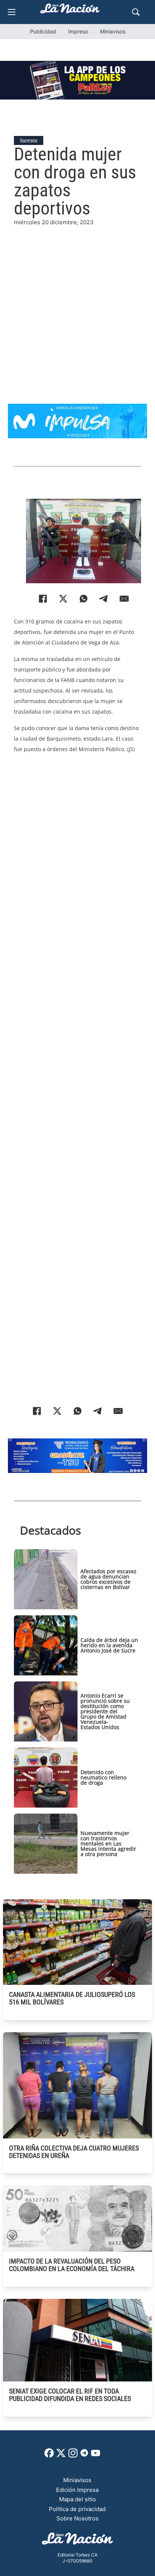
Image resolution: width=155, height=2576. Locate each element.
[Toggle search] (136, 12)
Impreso (78, 31)
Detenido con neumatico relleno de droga (103, 1777)
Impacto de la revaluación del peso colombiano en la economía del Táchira (72, 2265)
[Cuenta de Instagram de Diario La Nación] (73, 2456)
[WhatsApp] (84, 599)
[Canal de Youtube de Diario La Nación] (96, 2456)
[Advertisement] (77, 305)
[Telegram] (104, 599)
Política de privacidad (77, 2509)
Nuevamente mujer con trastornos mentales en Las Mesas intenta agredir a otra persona (108, 1843)
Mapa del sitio (77, 2499)
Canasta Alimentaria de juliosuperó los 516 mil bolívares (72, 1998)
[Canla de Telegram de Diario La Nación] (84, 2455)
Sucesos (29, 140)
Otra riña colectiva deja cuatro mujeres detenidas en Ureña (74, 2152)
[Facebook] (43, 599)
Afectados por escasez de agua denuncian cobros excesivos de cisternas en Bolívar (109, 1579)
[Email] (124, 599)
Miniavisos (113, 31)
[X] (63, 599)
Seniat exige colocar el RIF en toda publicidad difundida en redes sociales (70, 2395)
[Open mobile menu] (12, 12)
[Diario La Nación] (70, 11)
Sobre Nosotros (77, 2518)
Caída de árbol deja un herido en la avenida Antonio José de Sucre (109, 1645)
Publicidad (43, 31)
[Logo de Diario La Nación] (77, 2541)
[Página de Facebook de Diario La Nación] (49, 2456)
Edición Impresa (77, 2490)
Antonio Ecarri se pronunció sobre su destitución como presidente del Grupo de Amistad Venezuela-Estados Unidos (105, 1711)
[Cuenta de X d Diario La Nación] (61, 2456)
